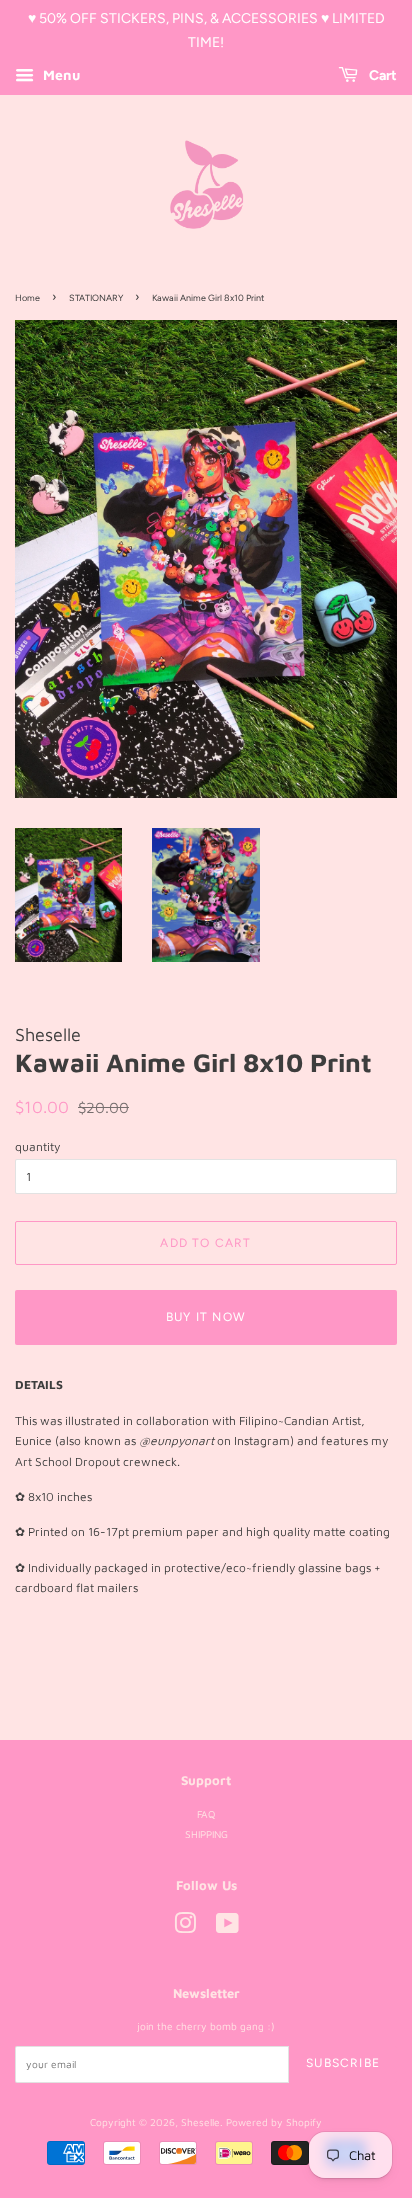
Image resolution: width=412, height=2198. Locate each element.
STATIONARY (96, 297)
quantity (37, 1146)
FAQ (206, 1814)
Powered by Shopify (274, 2122)
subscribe (343, 2063)
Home (27, 297)
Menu (59, 74)
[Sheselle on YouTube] (227, 1928)
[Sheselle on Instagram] (185, 1928)
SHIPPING (206, 1834)
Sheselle (200, 2122)
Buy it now (206, 1317)
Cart (381, 75)
